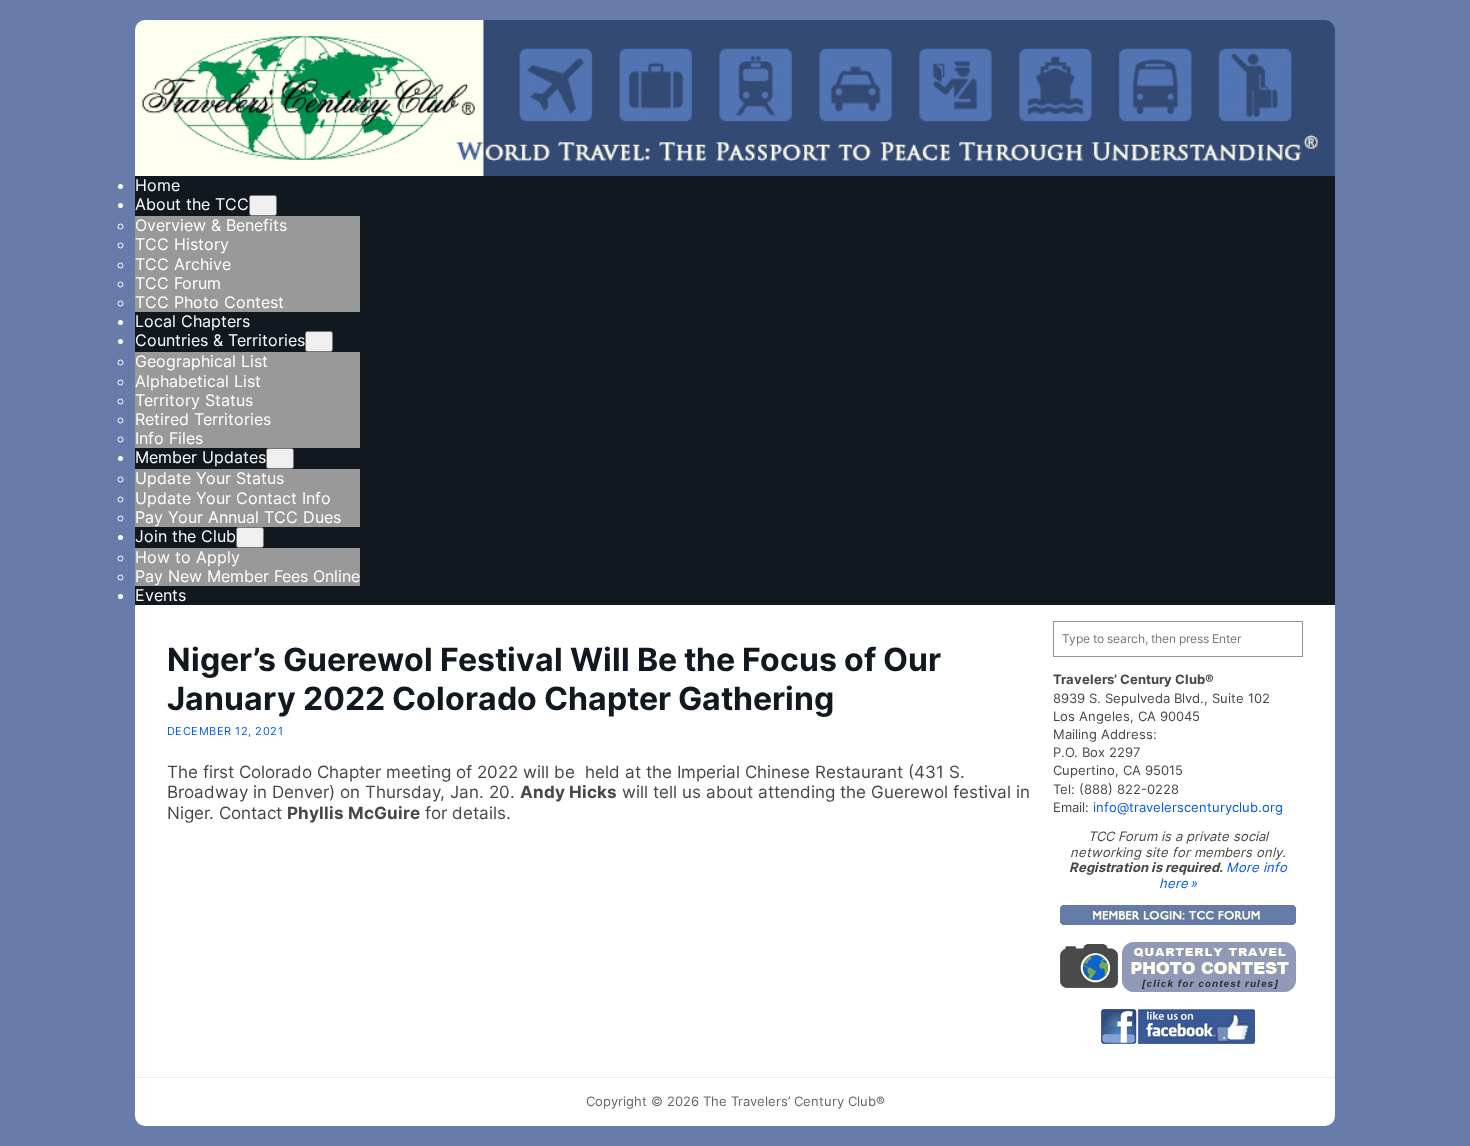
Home (157, 185)
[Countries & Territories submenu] (319, 341)
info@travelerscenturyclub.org (1188, 807)
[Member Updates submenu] (280, 458)
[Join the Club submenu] (250, 537)
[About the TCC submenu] (263, 205)
